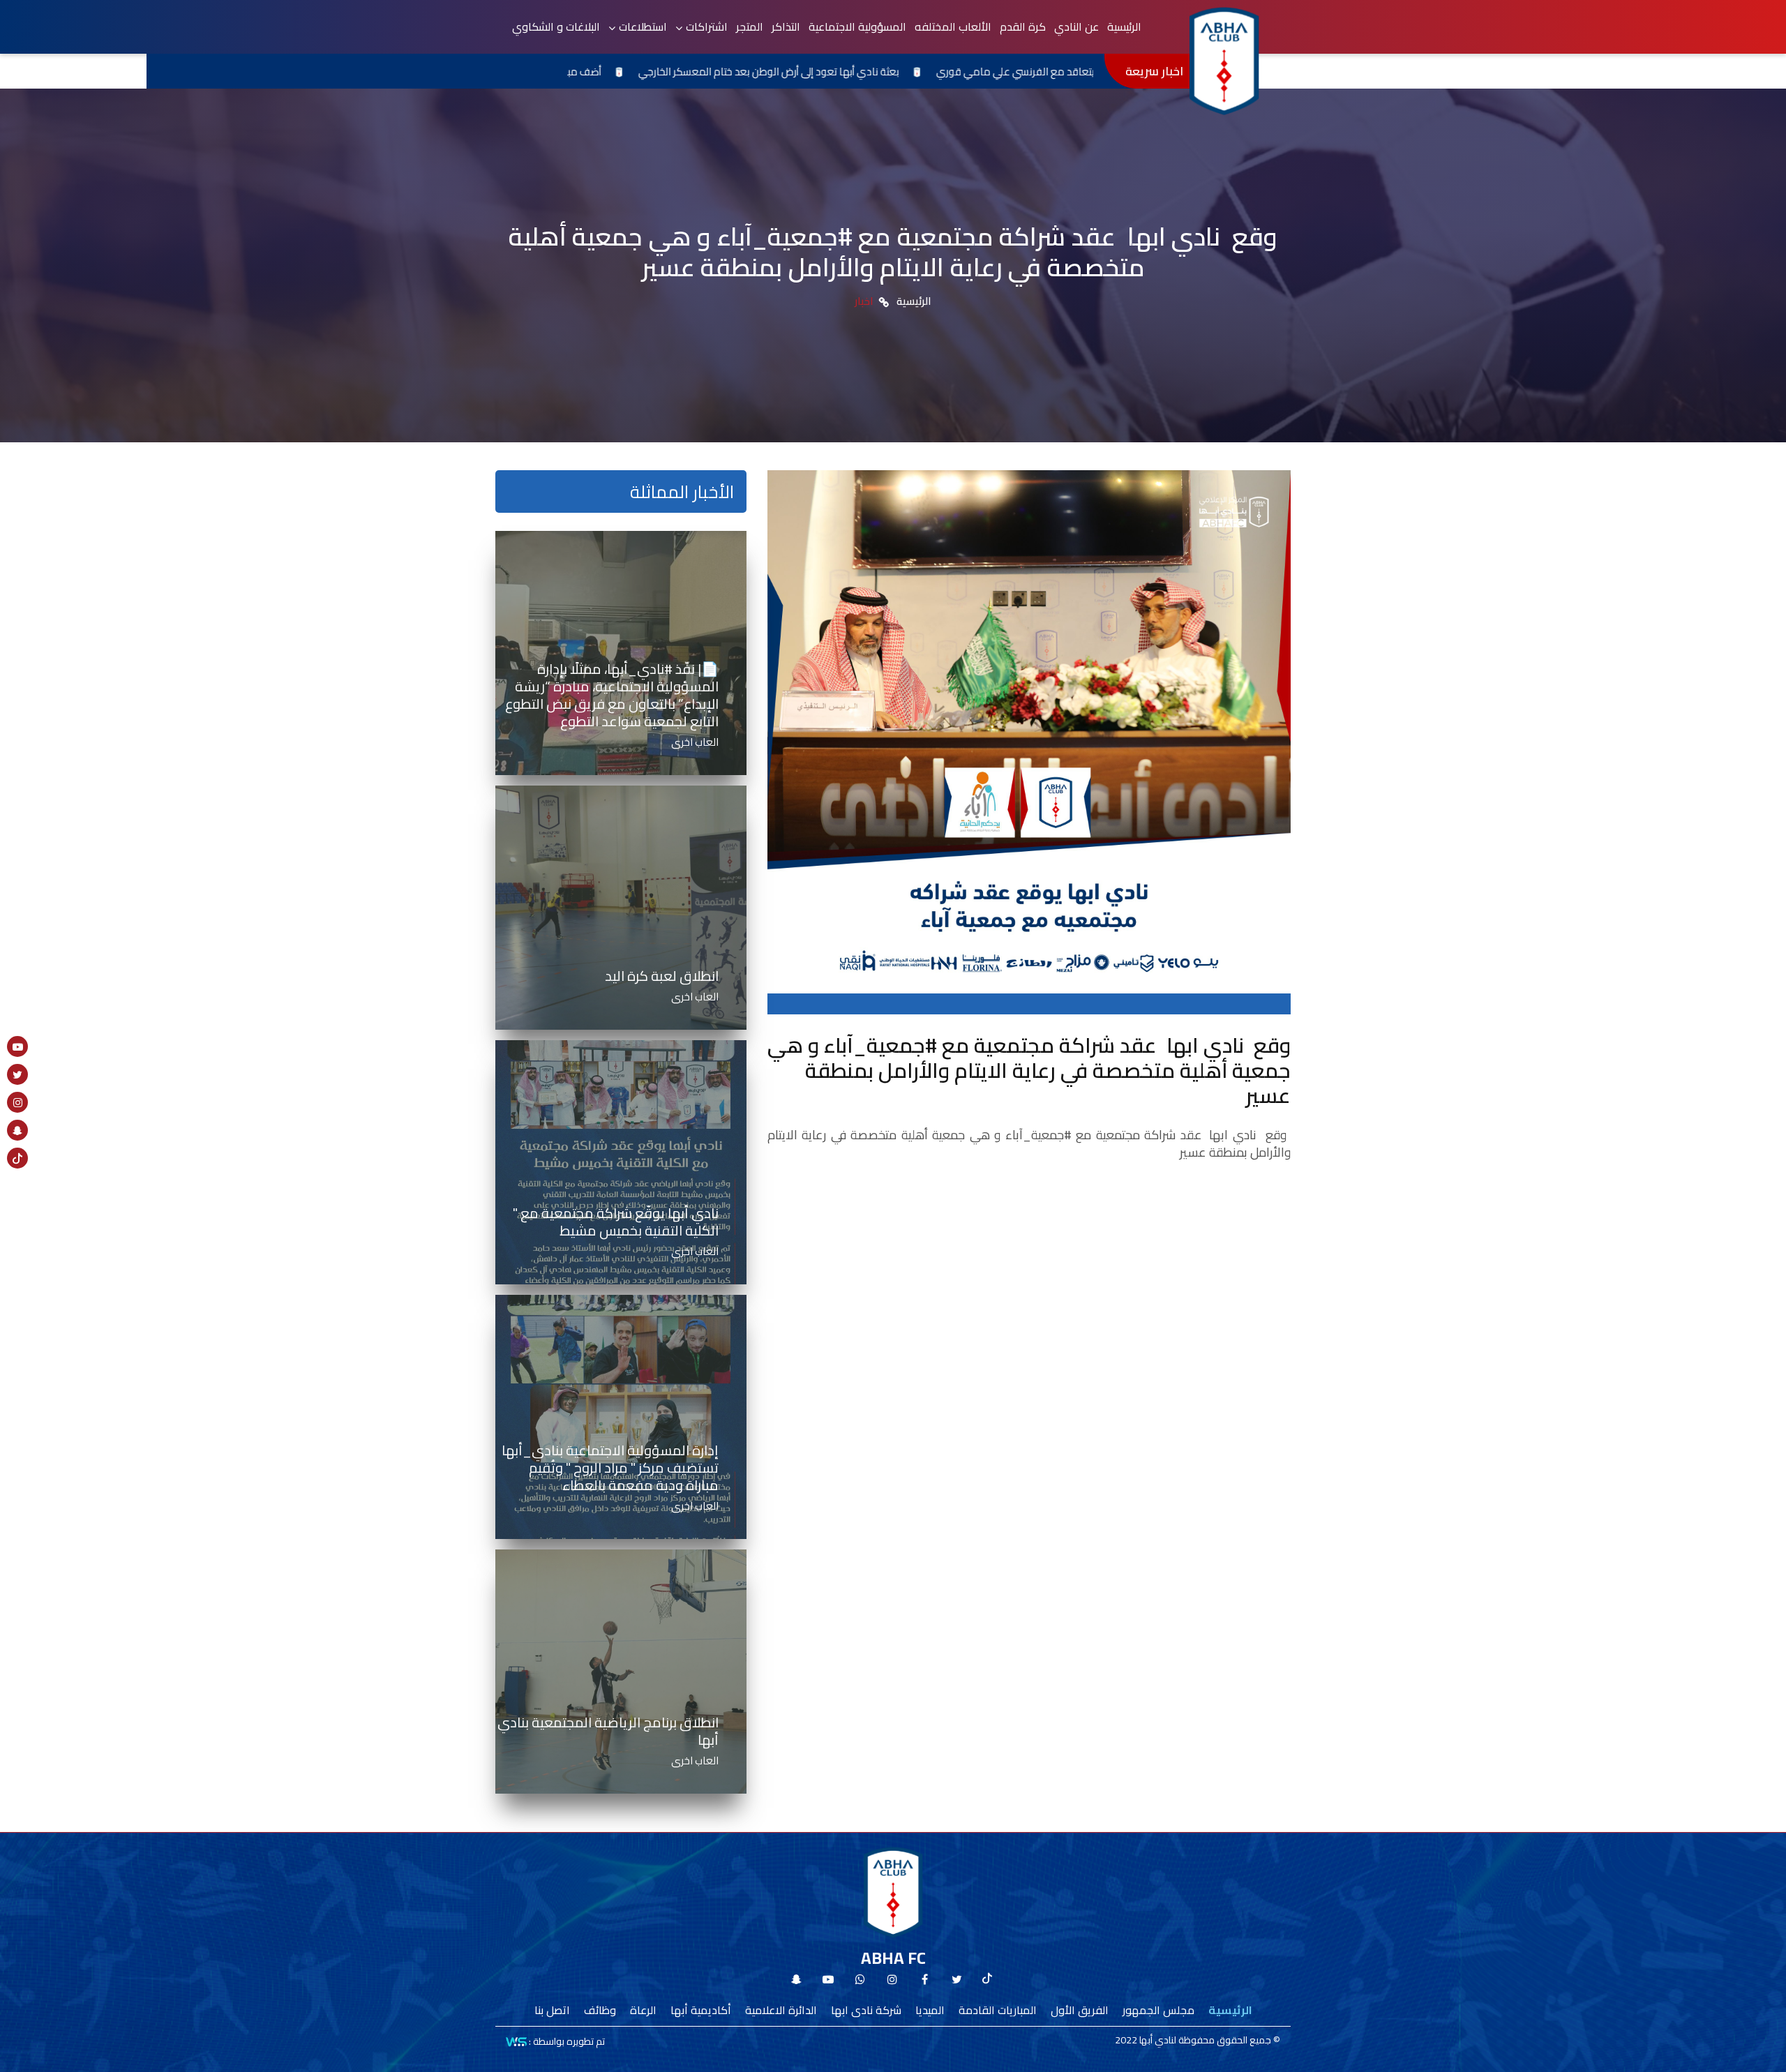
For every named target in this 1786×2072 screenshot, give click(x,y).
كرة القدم (1023, 27)
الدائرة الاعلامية (781, 2010)
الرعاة (643, 2010)
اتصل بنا (552, 2010)
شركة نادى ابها (866, 2010)
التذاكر (786, 27)
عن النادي (1076, 27)
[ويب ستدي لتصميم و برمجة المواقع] (516, 2041)
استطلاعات (643, 27)
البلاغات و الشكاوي (556, 27)
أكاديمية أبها (701, 2010)
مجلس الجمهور (1158, 2010)
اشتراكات (707, 27)
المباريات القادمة (998, 2010)
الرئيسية (1124, 27)
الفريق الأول (1080, 2010)
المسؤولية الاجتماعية (857, 27)
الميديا (930, 2010)
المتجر (750, 27)
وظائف (600, 2010)
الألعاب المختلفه (953, 27)
